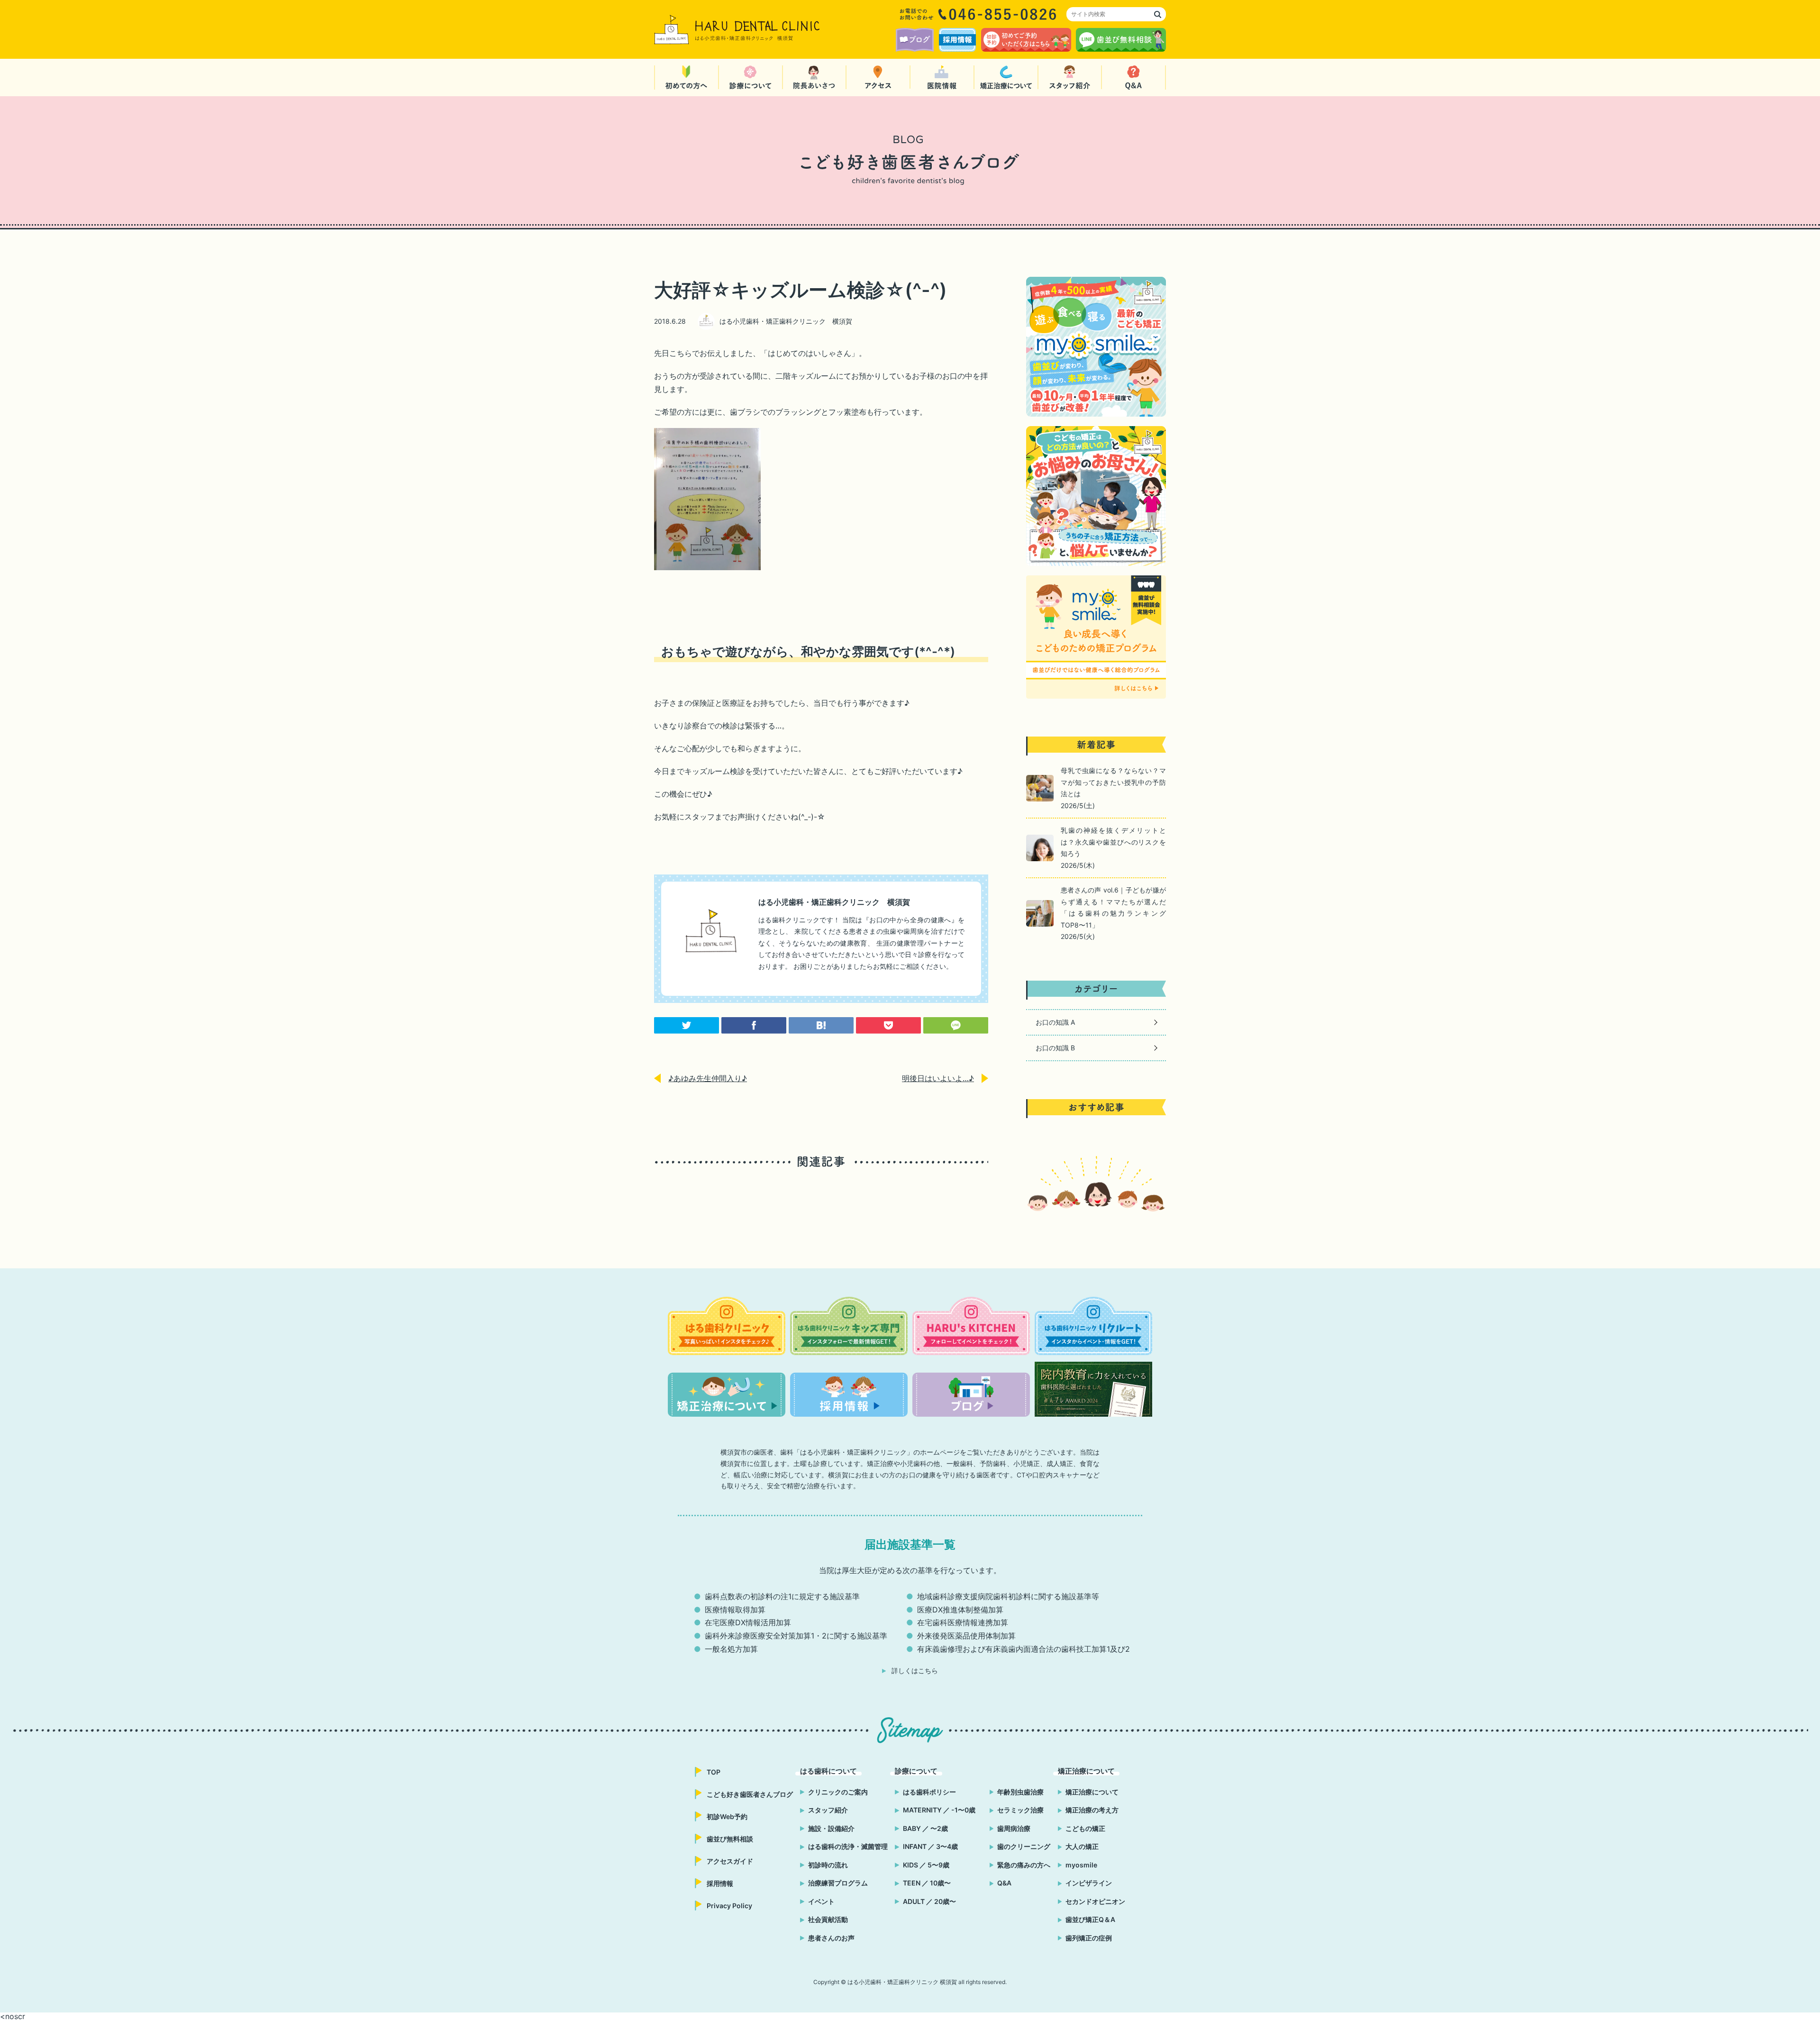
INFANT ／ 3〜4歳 (930, 1846)
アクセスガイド (730, 1861)
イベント (821, 1901)
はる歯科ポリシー (929, 1792)
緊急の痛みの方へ (1024, 1865)
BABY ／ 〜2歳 (925, 1828)
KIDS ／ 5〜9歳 (926, 1865)
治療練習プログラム (838, 1883)
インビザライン (1089, 1883)
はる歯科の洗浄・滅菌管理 (848, 1846)
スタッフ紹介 (828, 1810)
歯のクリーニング (1024, 1846)
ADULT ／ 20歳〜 (929, 1901)
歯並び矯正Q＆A (1090, 1919)
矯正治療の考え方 (1092, 1810)
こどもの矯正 (1085, 1828)
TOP (714, 1772)
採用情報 (720, 1883)
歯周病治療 (1014, 1828)
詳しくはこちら (915, 1671)
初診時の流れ (828, 1865)
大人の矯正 (1082, 1846)
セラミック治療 (1020, 1810)
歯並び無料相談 (730, 1839)
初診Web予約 (727, 1816)
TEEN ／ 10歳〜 (927, 1883)
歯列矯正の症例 (1089, 1938)
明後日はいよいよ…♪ (938, 1078)
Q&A (1004, 1883)
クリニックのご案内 (838, 1792)
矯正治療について (1092, 1792)
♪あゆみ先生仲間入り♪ (708, 1078)
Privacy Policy (729, 1906)
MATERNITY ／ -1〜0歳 (939, 1810)
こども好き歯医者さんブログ (750, 1794)
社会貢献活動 (828, 1919)
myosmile (1081, 1865)
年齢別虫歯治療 (1020, 1792)
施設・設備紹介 (831, 1828)
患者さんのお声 (831, 1938)
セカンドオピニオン (1095, 1901)
